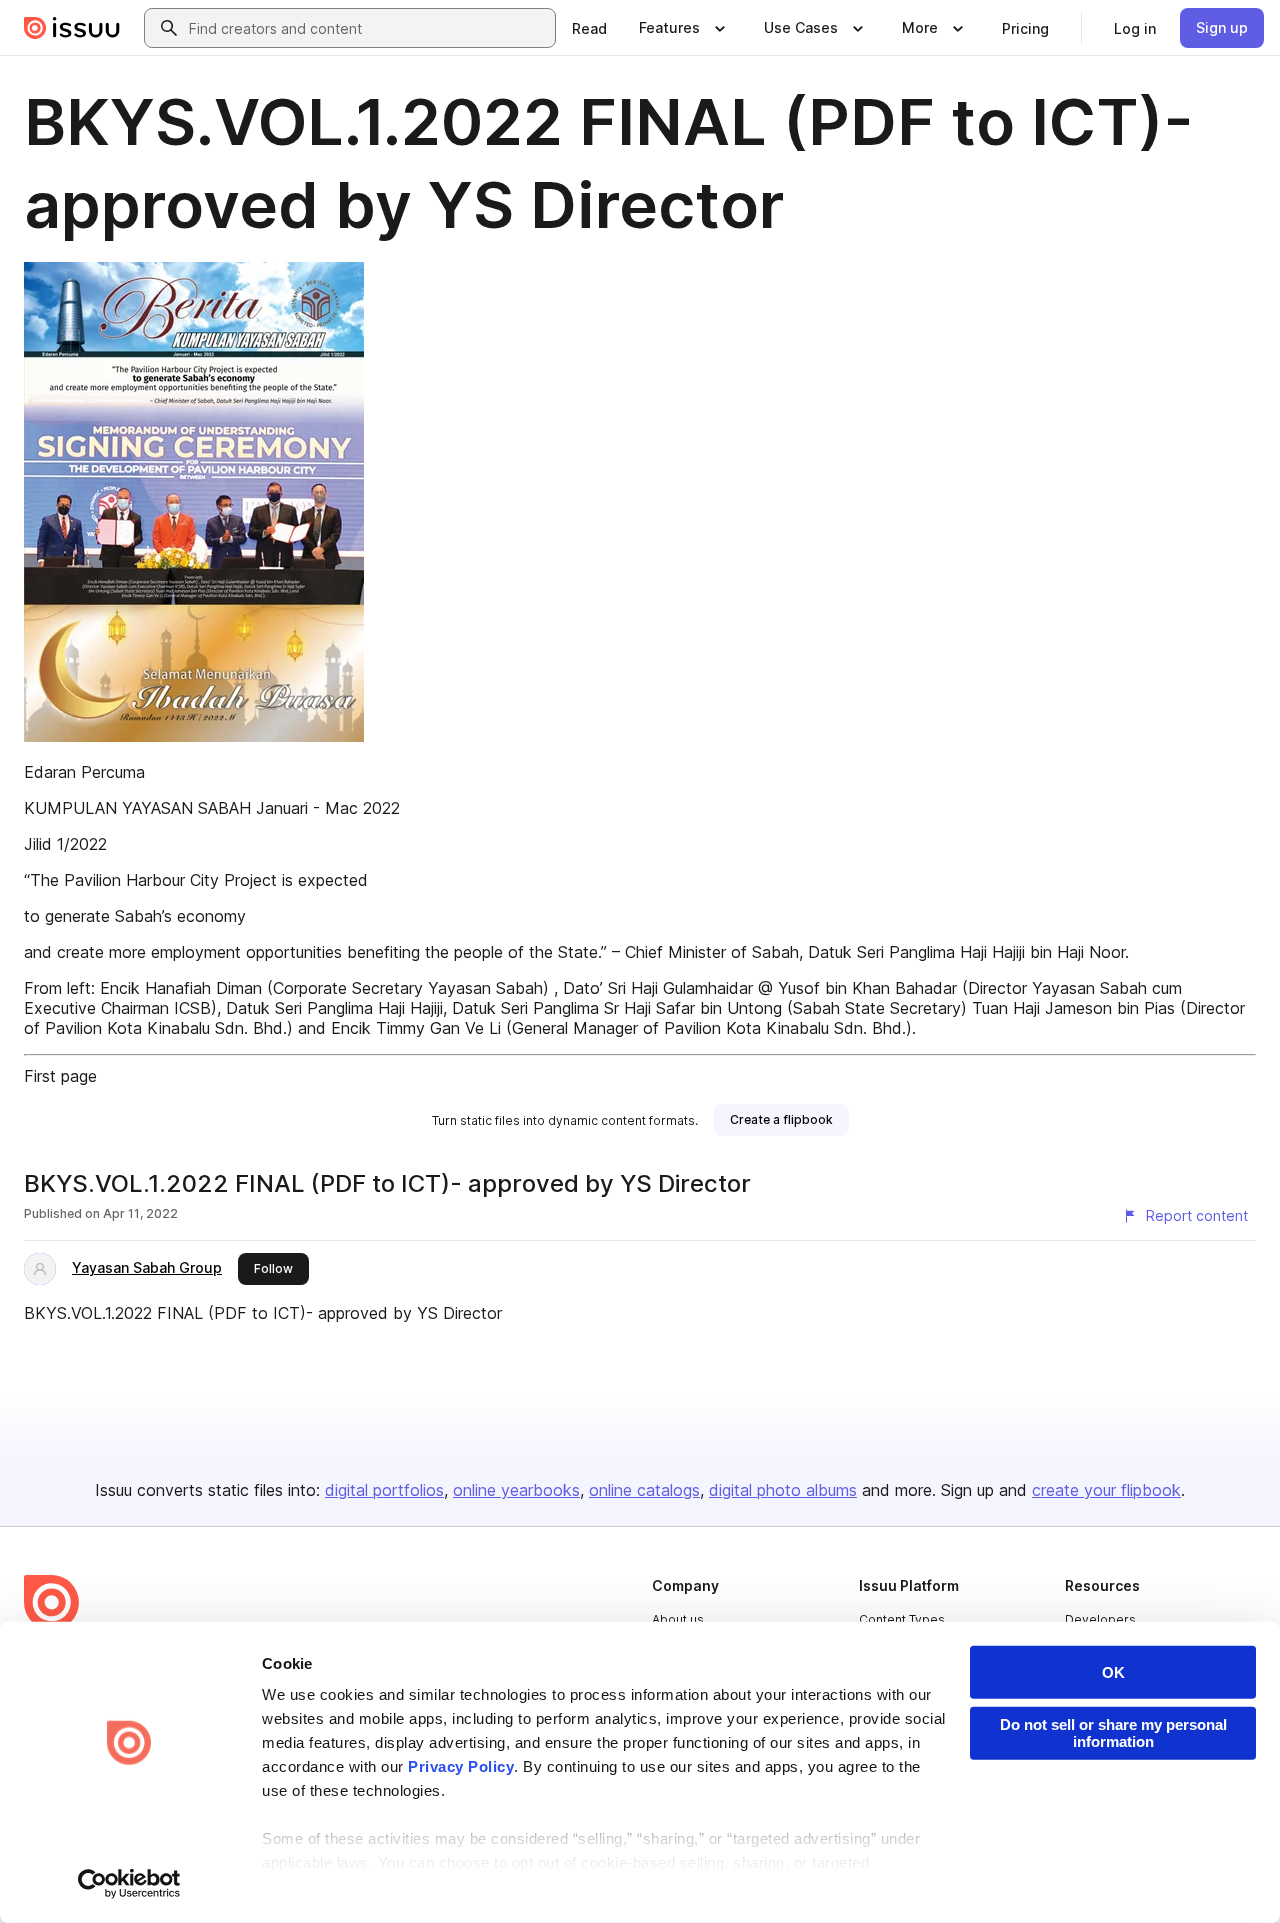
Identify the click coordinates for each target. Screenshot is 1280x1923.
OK (1113, 1672)
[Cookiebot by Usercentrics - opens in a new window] (129, 1884)
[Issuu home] (72, 28)
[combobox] (368, 28)
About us (678, 1619)
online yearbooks (516, 1490)
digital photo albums (783, 1490)
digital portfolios (384, 1490)
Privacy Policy (461, 1766)
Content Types (902, 1619)
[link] (589, 28)
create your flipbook (1106, 1490)
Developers (1100, 1619)
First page (60, 1076)
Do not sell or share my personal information (1113, 1733)
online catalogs (644, 1490)
